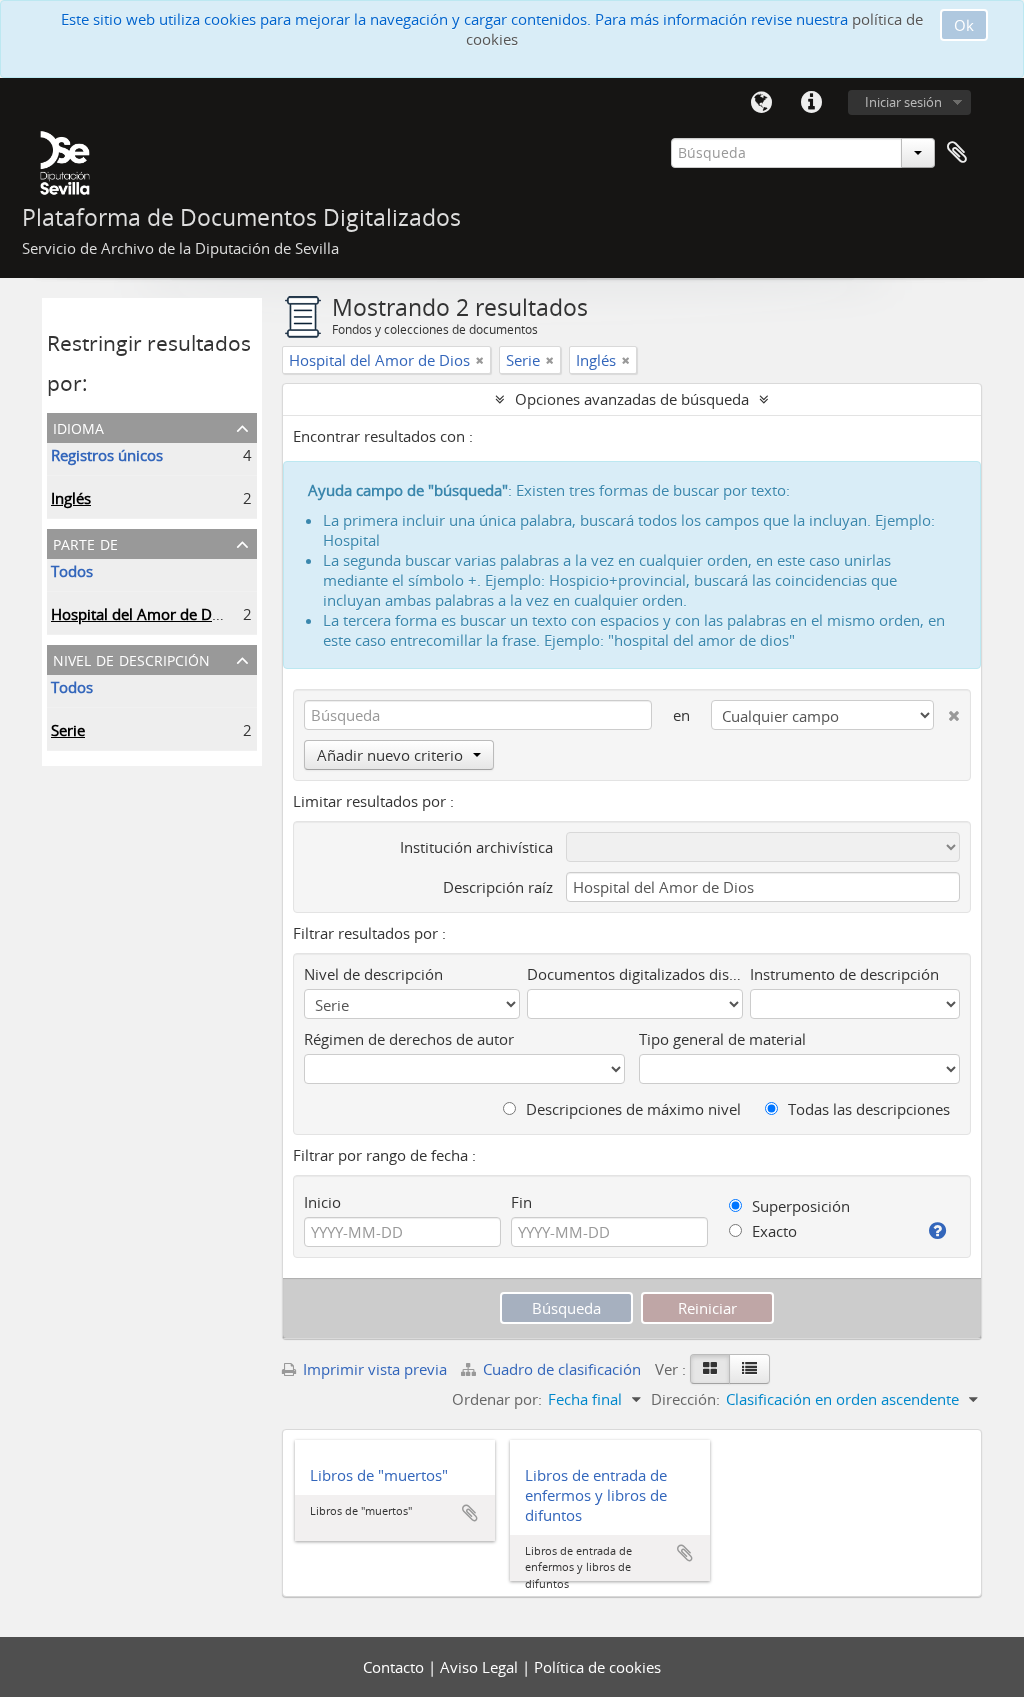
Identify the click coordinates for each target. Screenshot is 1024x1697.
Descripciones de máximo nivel (631, 1109)
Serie (68, 730)
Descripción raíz (498, 887)
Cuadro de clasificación (562, 1369)
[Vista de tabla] (749, 1369)
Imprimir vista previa (373, 1369)
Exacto (772, 1231)
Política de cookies (597, 1667)
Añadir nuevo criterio (390, 755)
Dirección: (685, 1399)
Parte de (85, 542)
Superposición (799, 1206)
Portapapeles (957, 153)
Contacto (395, 1667)
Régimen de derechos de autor (409, 1039)
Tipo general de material (722, 1039)
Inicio (322, 1202)
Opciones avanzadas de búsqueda (632, 399)
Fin (521, 1202)
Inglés (71, 498)
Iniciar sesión (903, 102)
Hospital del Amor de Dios (141, 614)
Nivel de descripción (131, 658)
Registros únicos (107, 455)
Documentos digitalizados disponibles (635, 974)
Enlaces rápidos (811, 103)
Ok (964, 25)
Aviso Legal (481, 1667)
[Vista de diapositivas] (710, 1369)
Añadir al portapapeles (470, 1513)
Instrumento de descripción (844, 974)
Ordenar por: (497, 1399)
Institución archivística (476, 847)
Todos (72, 571)
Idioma (761, 103)
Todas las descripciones (867, 1109)
